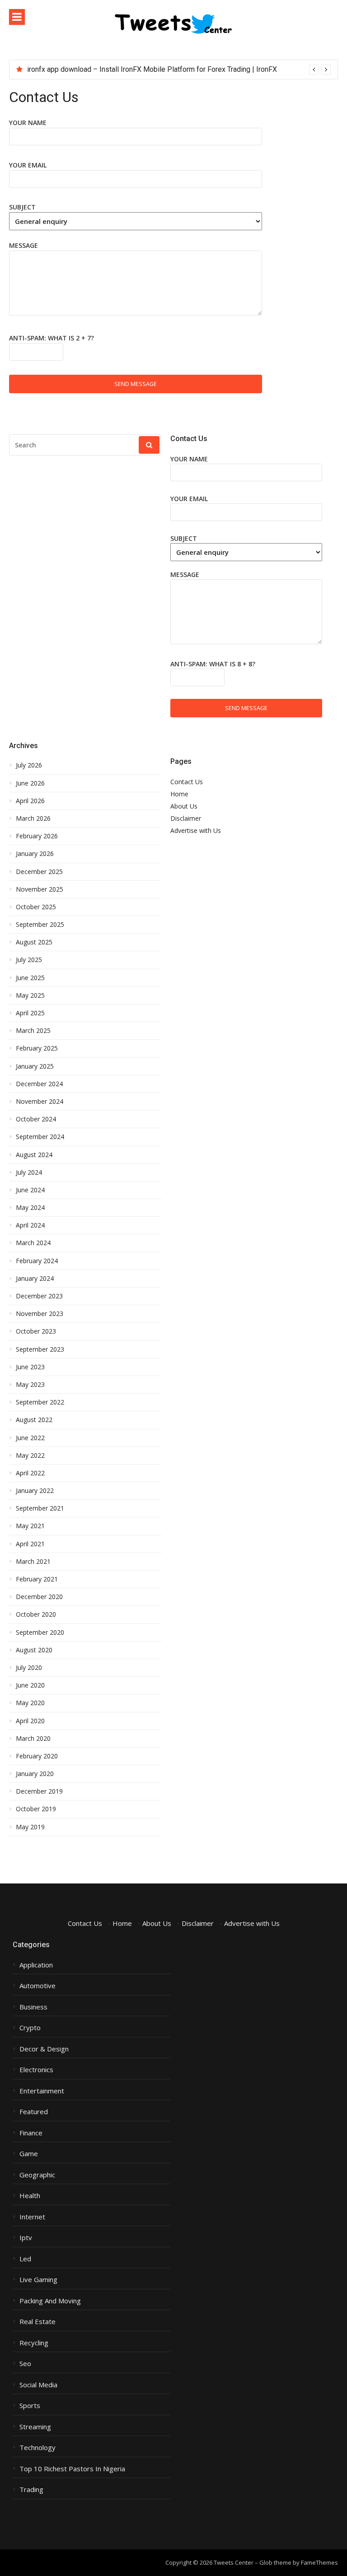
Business (33, 2007)
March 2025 (33, 1031)
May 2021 (30, 1526)
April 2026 (30, 801)
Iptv (26, 2238)
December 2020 (39, 1597)
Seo (25, 2364)
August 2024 (34, 1155)
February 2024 (37, 1261)
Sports (30, 2406)
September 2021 (40, 1508)
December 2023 (39, 1296)
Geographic (37, 2175)
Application (36, 1965)
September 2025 (40, 925)
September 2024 (40, 1137)
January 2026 (35, 854)
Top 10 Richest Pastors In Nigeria (72, 2469)
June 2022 (30, 1438)
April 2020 (30, 1721)
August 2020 (34, 1650)
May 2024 (30, 1208)
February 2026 (37, 836)
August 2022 (34, 1420)
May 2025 (30, 995)
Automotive (38, 1986)
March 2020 (33, 1739)
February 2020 (37, 1756)
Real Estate (38, 2322)
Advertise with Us (196, 830)
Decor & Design (44, 2049)
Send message (136, 384)
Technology (38, 2448)
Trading (31, 2490)
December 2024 (39, 1084)
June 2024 (30, 1190)
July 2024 (29, 1172)
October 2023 (36, 1331)
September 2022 (40, 1402)
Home (179, 794)
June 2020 (30, 1685)
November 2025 (40, 889)
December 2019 (39, 1791)
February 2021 (37, 1579)
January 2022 (35, 1491)
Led (25, 2259)
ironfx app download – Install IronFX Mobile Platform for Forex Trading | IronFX (152, 69)
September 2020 (40, 1632)
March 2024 (33, 1243)
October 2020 (36, 1614)
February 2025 (37, 1048)
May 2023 (30, 1385)
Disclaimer (186, 818)
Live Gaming (38, 2280)
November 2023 (40, 1314)
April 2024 (30, 1225)
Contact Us (187, 782)
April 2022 (30, 1473)
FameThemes (319, 2562)
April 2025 (30, 1013)
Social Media (38, 2385)
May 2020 (30, 1703)
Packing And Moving (50, 2301)
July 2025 (29, 960)
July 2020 (29, 1668)
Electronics (36, 2070)
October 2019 (36, 1809)
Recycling (34, 2343)
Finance (31, 2133)
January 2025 (35, 1066)
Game (29, 2154)
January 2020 (35, 1774)
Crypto (30, 2028)
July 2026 (29, 765)
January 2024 (35, 1279)
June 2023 (30, 1367)
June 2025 (30, 978)
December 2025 (39, 872)
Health (30, 2196)
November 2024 (40, 1102)
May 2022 (30, 1455)
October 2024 (36, 1119)
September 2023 (40, 1349)
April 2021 (30, 1544)
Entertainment (42, 2091)
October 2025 (36, 907)
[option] (179, 70)
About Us (184, 806)
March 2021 (33, 1562)
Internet (32, 2217)
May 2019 (30, 1827)
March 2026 (33, 818)
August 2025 (34, 942)
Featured (34, 2112)
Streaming (35, 2427)
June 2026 (30, 783)
